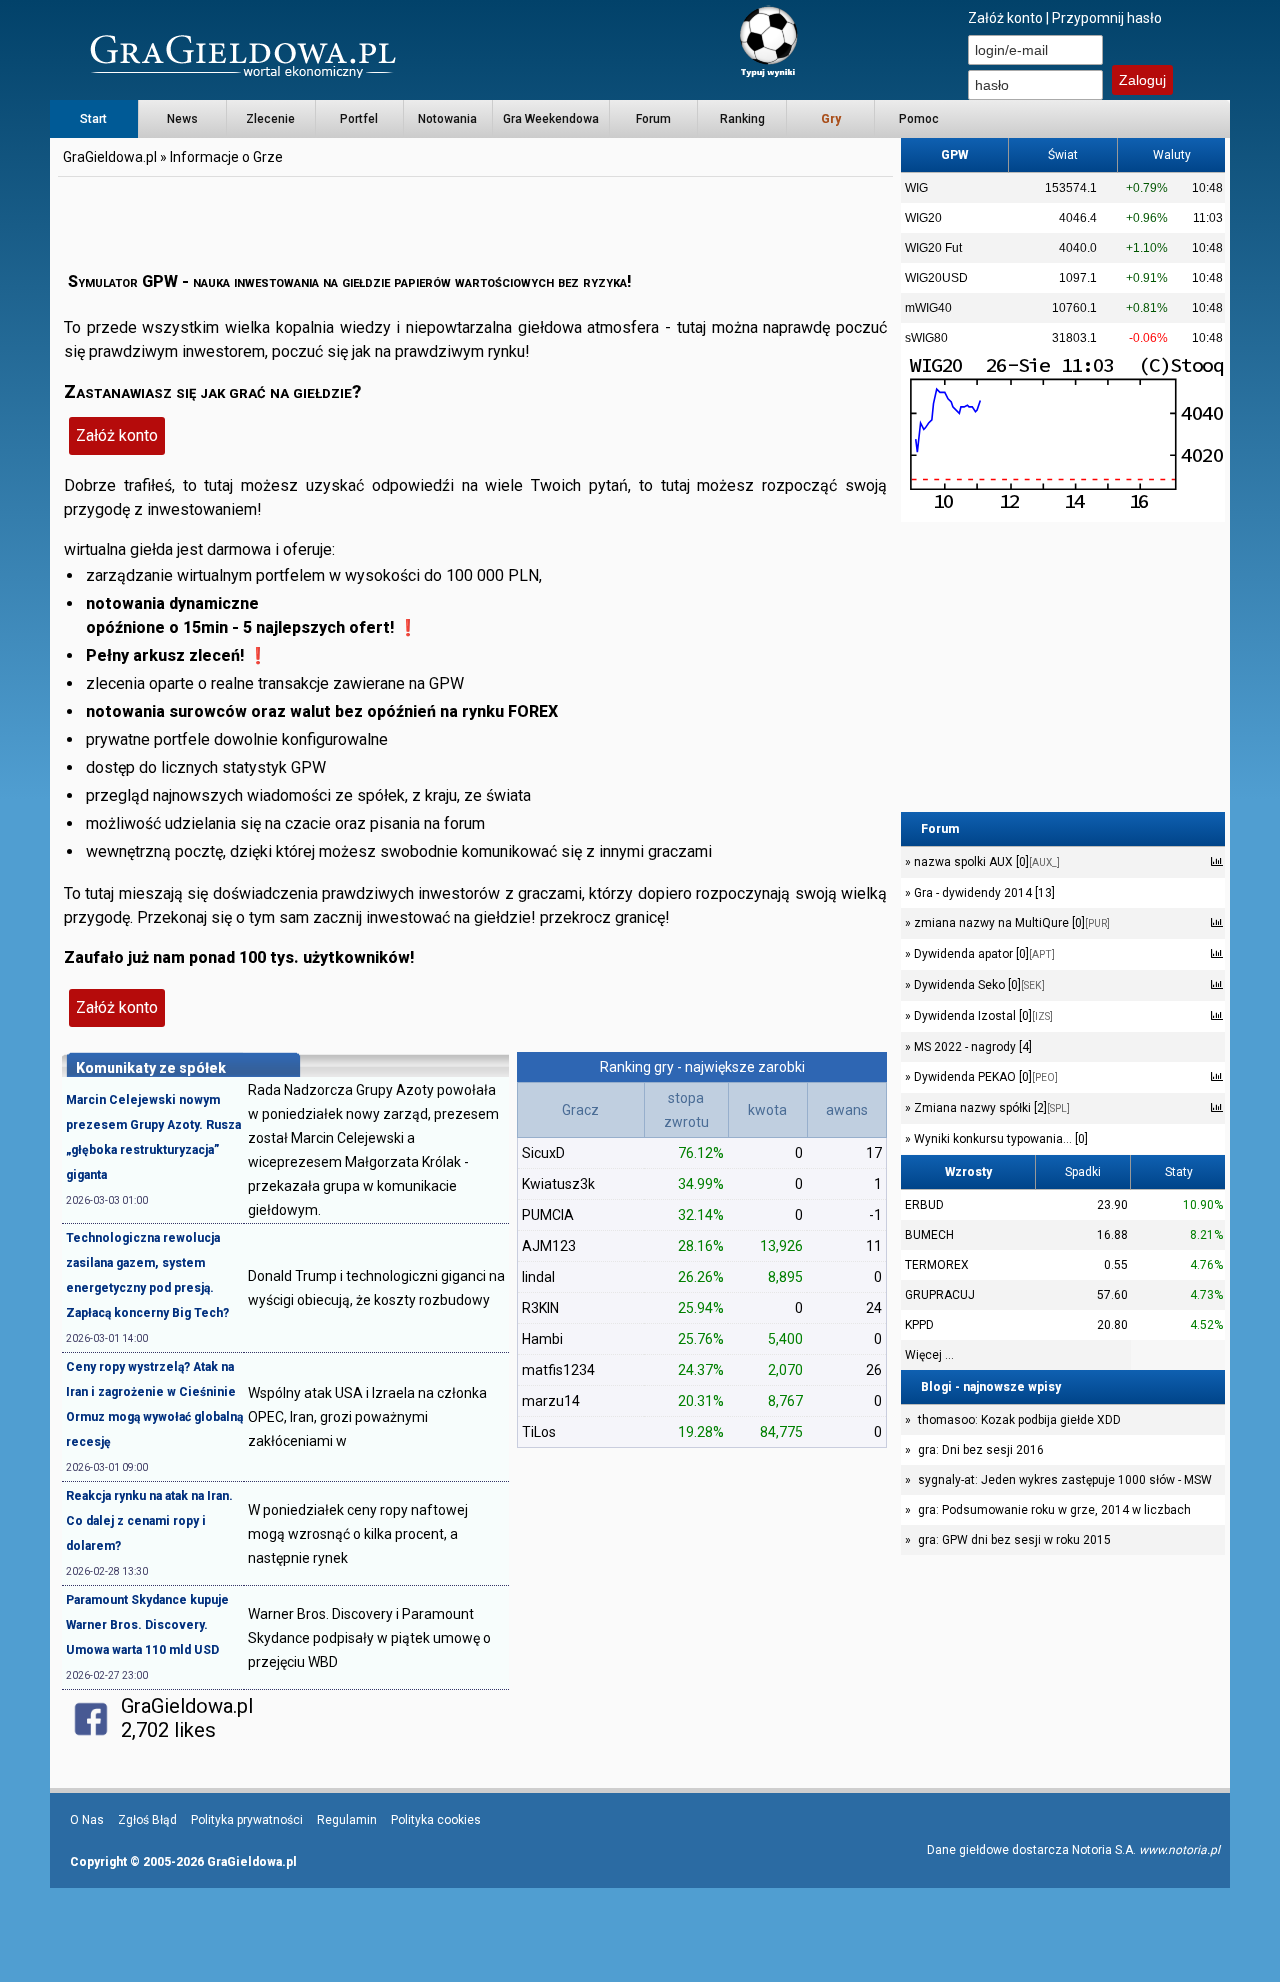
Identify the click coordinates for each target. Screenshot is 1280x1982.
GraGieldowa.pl (110, 157)
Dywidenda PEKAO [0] (984, 1077)
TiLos (539, 1432)
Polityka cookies (436, 1820)
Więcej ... (929, 1355)
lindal (538, 1277)
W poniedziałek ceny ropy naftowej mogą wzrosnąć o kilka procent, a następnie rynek (358, 1534)
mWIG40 (928, 308)
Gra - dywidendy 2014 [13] (983, 893)
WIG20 (923, 218)
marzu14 (551, 1401)
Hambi (542, 1339)
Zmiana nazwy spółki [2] (990, 1108)
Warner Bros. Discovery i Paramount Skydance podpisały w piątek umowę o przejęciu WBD (369, 1638)
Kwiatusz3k (558, 1184)
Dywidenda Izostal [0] (982, 1016)
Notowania (447, 119)
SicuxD (543, 1153)
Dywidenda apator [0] (983, 954)
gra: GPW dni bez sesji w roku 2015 (1014, 1540)
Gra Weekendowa (551, 119)
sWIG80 (926, 338)
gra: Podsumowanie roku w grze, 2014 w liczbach (1054, 1510)
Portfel (359, 119)
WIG (916, 188)
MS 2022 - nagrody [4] (971, 1047)
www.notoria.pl (1179, 1850)
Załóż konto (1005, 18)
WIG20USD (936, 278)
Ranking (742, 119)
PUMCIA (548, 1215)
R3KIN (540, 1308)
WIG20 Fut (933, 248)
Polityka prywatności (247, 1820)
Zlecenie (270, 119)
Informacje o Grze (226, 157)
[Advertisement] (476, 225)
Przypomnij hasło (1107, 18)
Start (93, 119)
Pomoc (919, 119)
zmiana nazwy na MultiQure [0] (1010, 923)
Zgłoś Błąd (147, 1820)
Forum (653, 119)
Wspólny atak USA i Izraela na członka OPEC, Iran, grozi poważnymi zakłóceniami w (367, 1417)
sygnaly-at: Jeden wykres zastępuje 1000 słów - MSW (1065, 1480)
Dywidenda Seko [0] (978, 985)
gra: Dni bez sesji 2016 (981, 1450)
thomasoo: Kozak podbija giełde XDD (1019, 1420)
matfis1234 (558, 1370)
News (182, 119)
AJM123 (549, 1246)
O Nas (87, 1820)
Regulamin (347, 1820)
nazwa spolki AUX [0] (985, 862)
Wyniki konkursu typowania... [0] (999, 1139)
